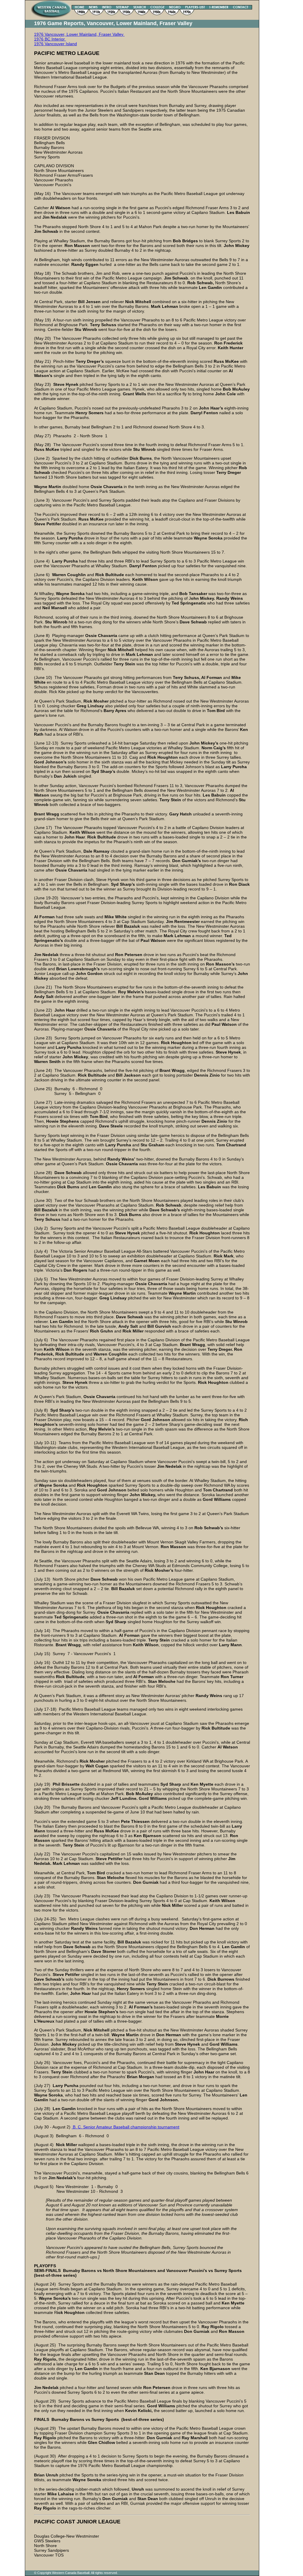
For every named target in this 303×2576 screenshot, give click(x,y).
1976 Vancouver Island (55, 44)
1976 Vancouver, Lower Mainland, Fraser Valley (79, 34)
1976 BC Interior (50, 39)
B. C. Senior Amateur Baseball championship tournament (125, 2127)
